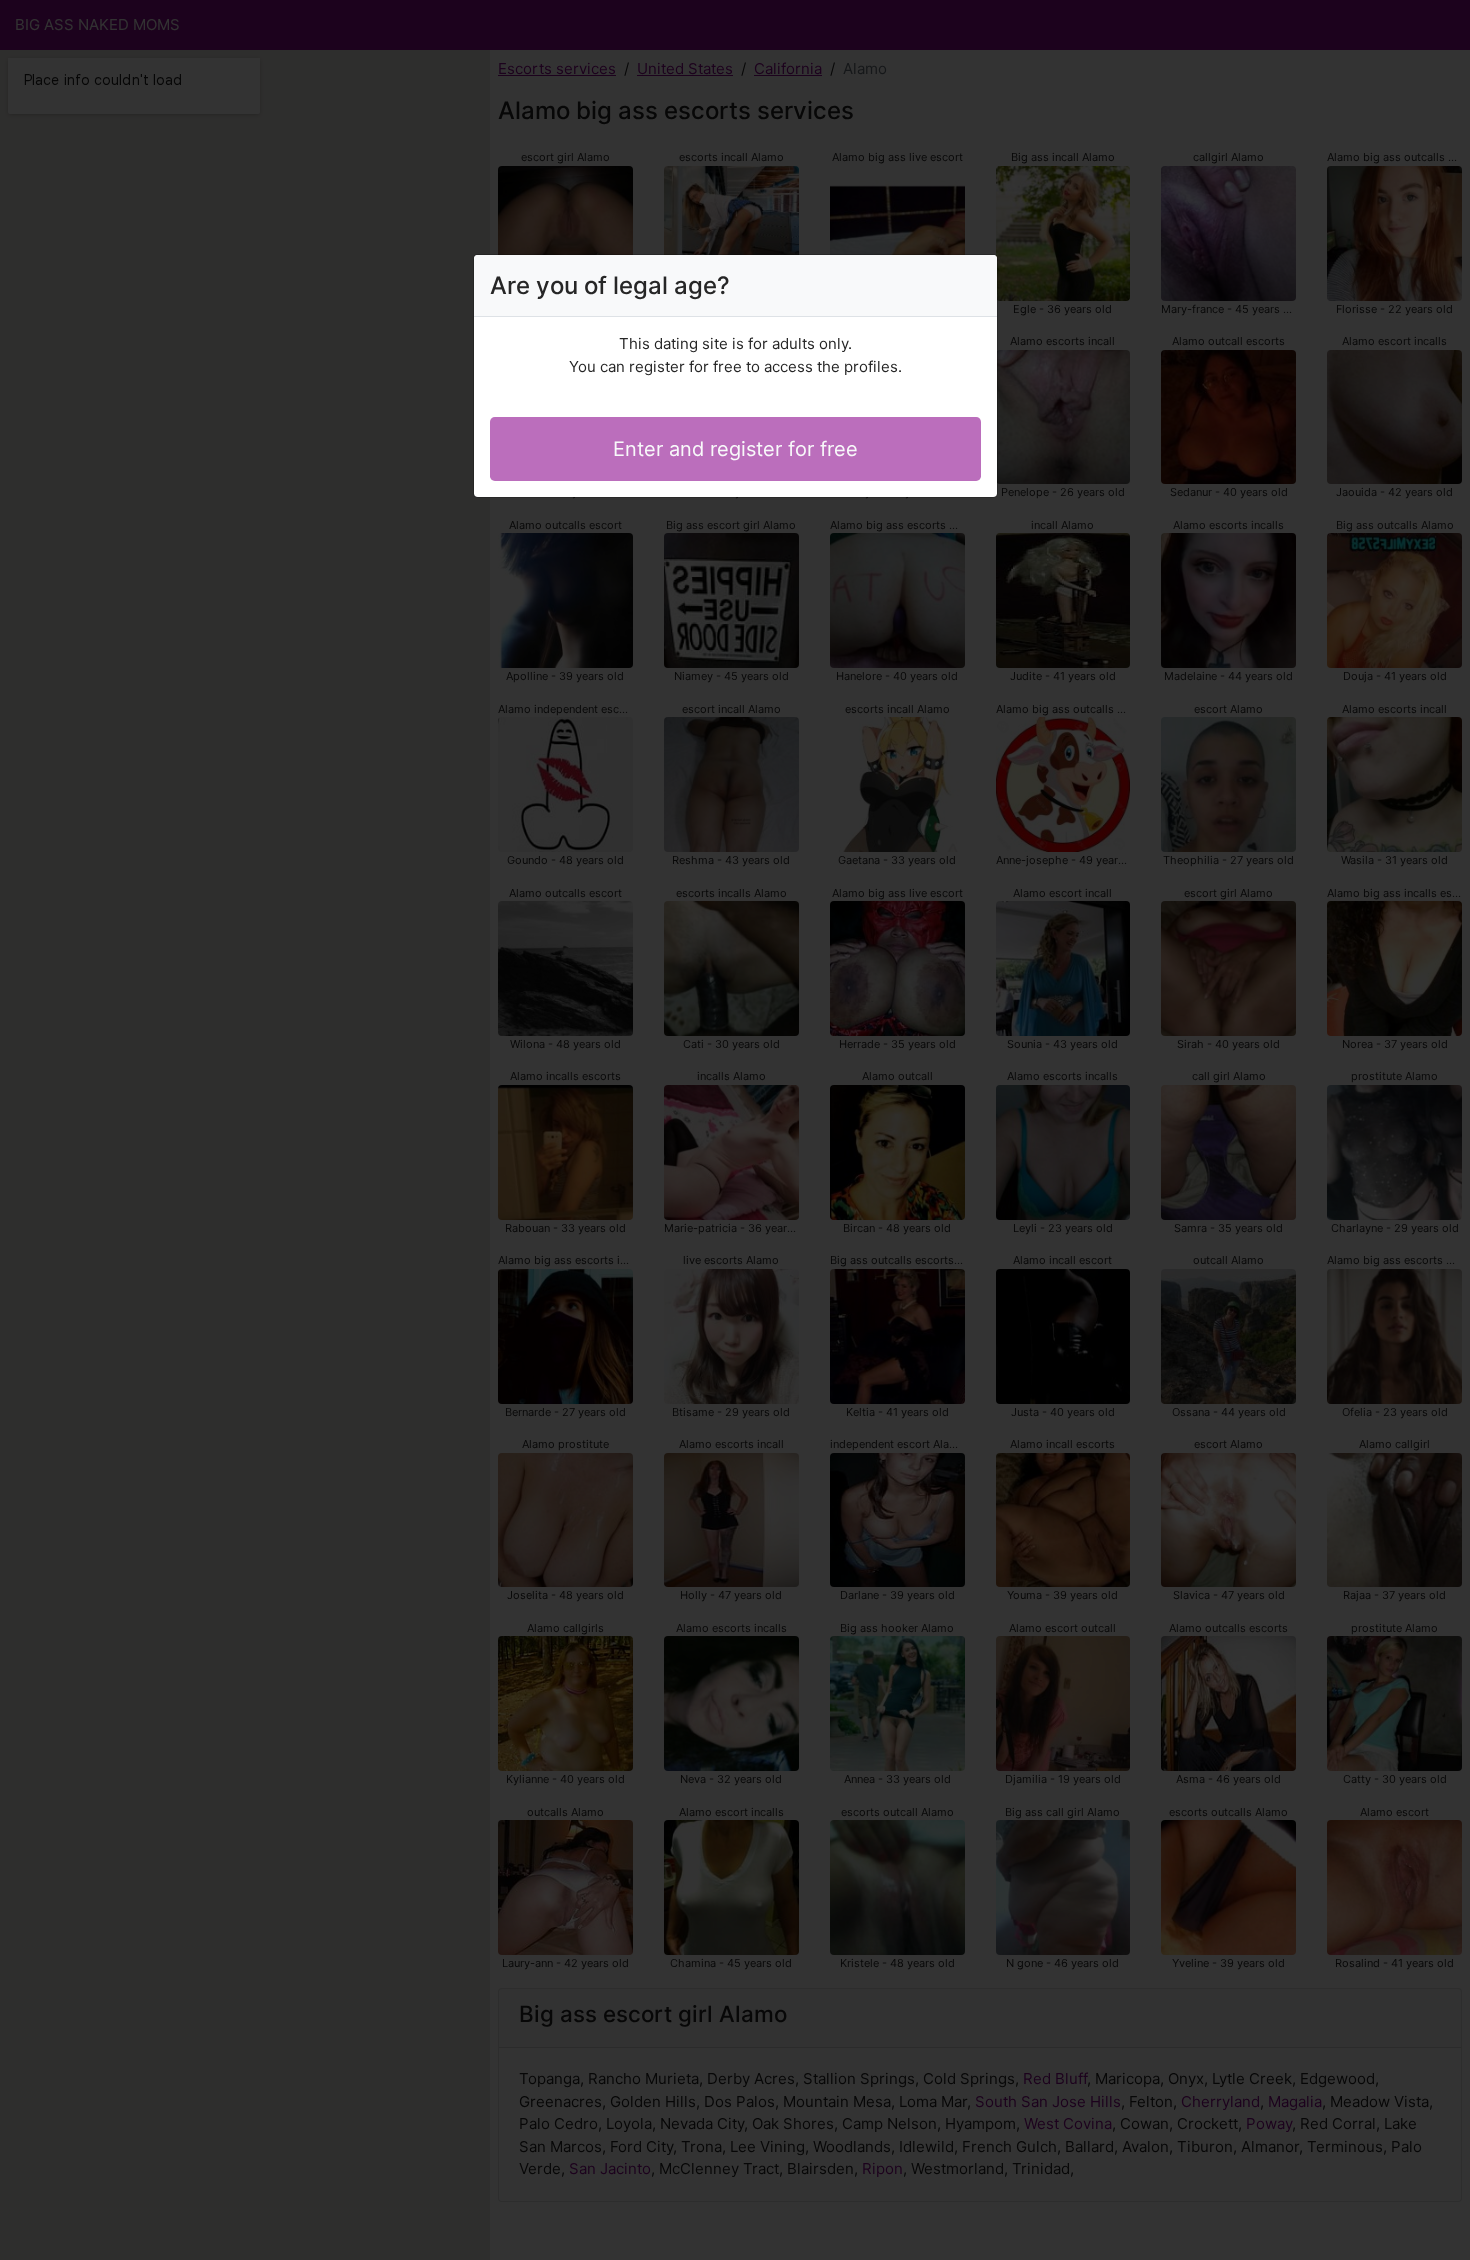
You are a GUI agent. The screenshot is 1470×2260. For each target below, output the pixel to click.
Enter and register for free (735, 449)
